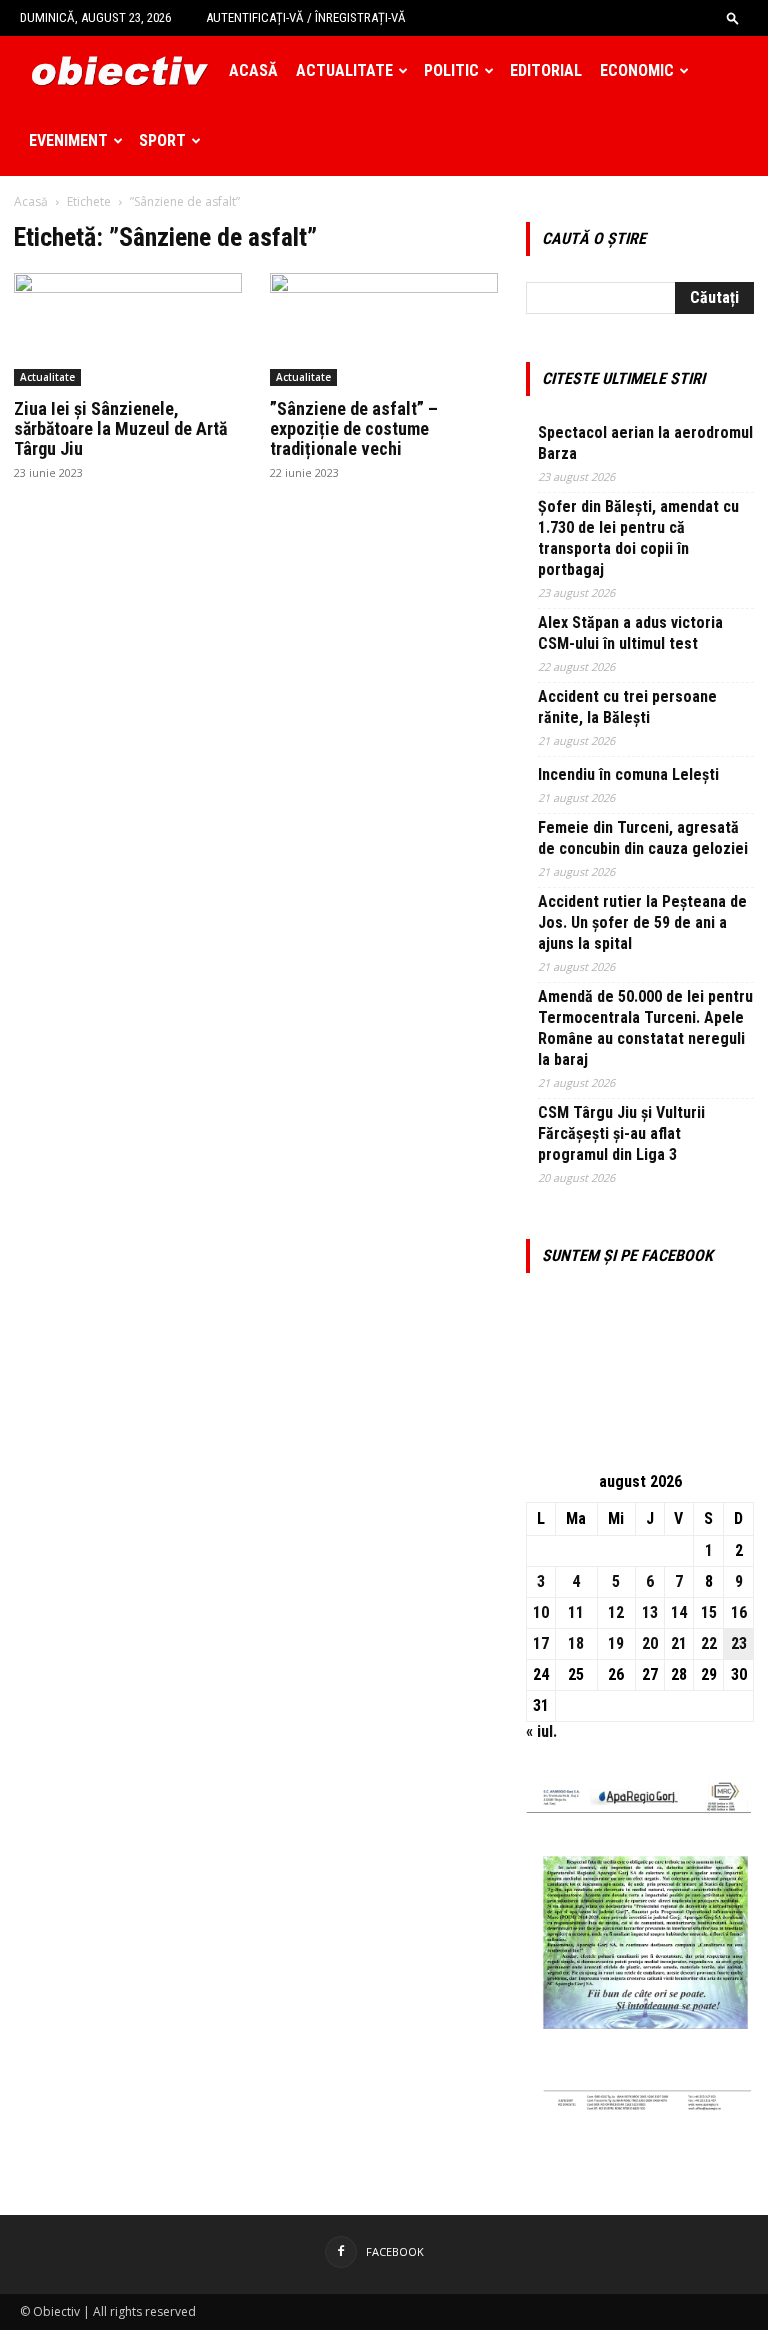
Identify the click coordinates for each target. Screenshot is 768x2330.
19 (616, 1643)
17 (541, 1643)
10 (541, 1612)
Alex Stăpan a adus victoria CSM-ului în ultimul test (630, 633)
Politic (451, 70)
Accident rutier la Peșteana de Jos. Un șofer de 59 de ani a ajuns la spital (642, 922)
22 (709, 1643)
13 (650, 1612)
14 (679, 1612)
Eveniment (68, 140)
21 (679, 1643)
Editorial (546, 70)
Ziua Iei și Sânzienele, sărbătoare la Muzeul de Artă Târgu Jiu (120, 428)
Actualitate (344, 70)
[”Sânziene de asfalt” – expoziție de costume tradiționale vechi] (384, 329)
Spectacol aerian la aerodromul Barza (645, 443)
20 (650, 1643)
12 (616, 1612)
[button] (733, 17)
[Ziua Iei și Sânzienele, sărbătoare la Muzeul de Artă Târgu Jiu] (128, 329)
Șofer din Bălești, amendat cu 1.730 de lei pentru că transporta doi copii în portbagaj (638, 538)
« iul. (541, 1731)
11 (576, 1612)
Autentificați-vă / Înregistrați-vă (306, 17)
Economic (637, 70)
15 (709, 1612)
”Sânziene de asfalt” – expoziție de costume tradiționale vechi (354, 428)
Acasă (253, 70)
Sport (162, 140)
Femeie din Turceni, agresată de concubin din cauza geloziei (643, 838)
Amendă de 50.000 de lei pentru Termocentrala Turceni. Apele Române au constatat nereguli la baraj (645, 1028)
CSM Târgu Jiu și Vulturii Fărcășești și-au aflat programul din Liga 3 (621, 1133)
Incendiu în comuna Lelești (628, 774)
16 (739, 1612)
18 (576, 1643)
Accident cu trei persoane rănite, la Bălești (627, 707)
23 (739, 1643)
